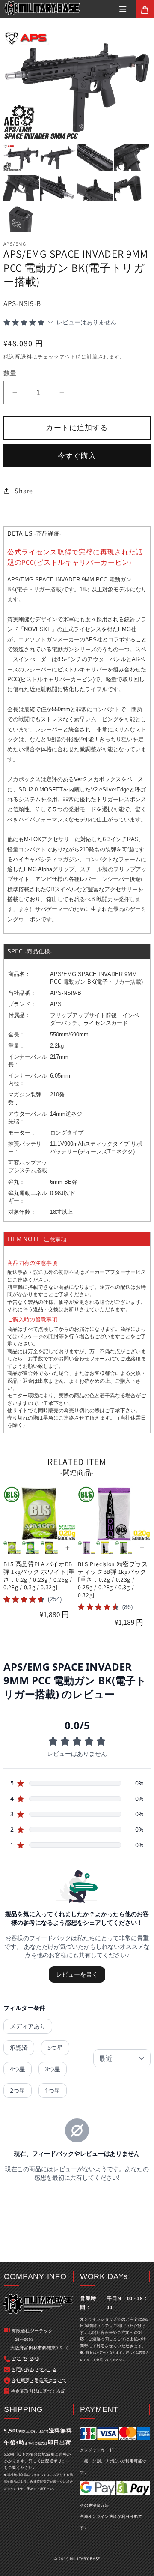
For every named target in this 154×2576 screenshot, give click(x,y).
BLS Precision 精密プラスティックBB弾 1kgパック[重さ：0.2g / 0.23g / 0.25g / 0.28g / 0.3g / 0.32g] (113, 1580)
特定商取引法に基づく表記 (38, 2391)
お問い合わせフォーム (84, 1359)
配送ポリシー (58, 2461)
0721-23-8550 (25, 2359)
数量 (10, 373)
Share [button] (24, 491)
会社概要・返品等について (39, 2380)
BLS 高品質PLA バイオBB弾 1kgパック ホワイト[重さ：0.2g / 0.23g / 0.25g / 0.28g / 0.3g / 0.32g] (39, 1576)
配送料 (24, 357)
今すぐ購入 (77, 456)
